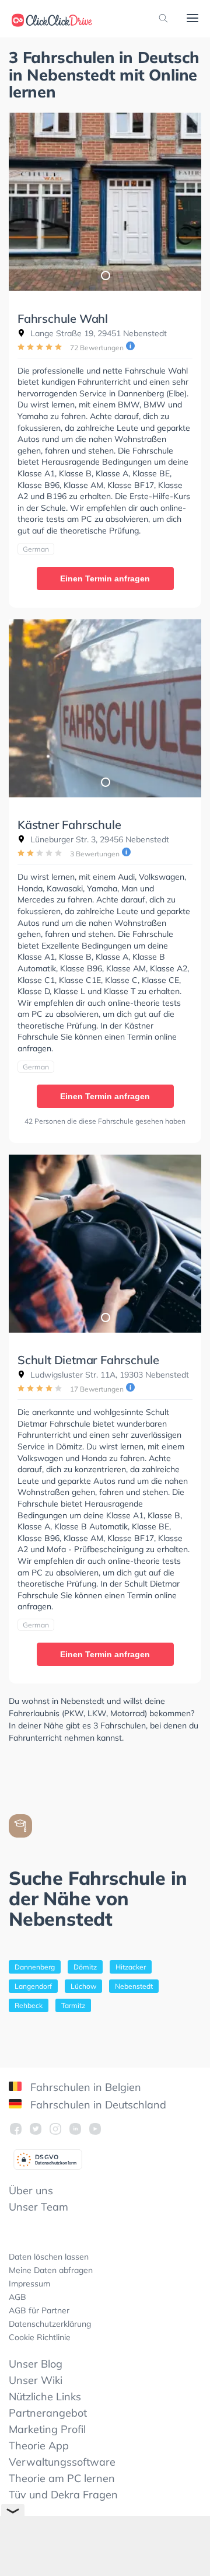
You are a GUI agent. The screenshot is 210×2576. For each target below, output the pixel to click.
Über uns (31, 2190)
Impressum (29, 2284)
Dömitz (85, 1967)
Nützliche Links (45, 2397)
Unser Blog (36, 2364)
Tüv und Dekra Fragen (63, 2495)
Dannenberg (35, 1967)
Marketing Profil (47, 2429)
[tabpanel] (105, 202)
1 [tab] (105, 275)
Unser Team (38, 2207)
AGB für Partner (39, 2310)
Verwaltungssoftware (62, 2462)
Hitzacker (131, 1967)
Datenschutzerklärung (50, 2324)
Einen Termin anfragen (105, 578)
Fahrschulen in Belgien (84, 2087)
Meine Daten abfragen (51, 2270)
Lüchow (83, 1986)
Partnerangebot (48, 2413)
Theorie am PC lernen (62, 2478)
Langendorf (33, 1986)
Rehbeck (29, 2005)
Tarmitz (73, 2005)
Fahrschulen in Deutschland (97, 2105)
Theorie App (39, 2446)
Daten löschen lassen (49, 2257)
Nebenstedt (134, 1986)
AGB (17, 2297)
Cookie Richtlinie (40, 2337)
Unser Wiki (36, 2380)
